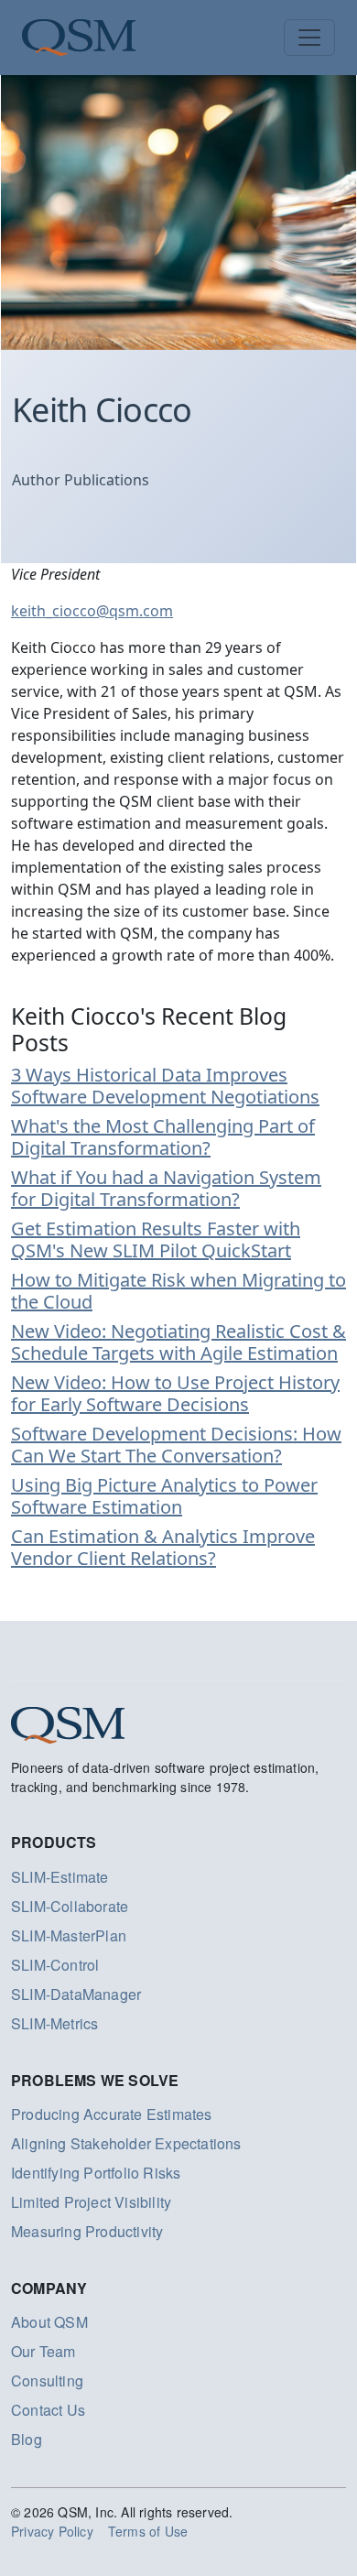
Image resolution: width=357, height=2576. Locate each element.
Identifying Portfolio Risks (96, 2173)
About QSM (49, 2322)
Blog (27, 2439)
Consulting (47, 2380)
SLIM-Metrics (54, 2023)
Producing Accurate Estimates (112, 2114)
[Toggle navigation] (309, 38)
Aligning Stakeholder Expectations (126, 2143)
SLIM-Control (55, 1965)
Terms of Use (148, 2531)
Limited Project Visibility (91, 2202)
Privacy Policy (52, 2531)
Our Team (43, 2351)
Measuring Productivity (87, 2231)
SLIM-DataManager (76, 1994)
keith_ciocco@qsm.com (92, 611)
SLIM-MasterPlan (69, 1935)
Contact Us (48, 2410)
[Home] (79, 38)
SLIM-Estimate (60, 1877)
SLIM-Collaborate (70, 1906)
